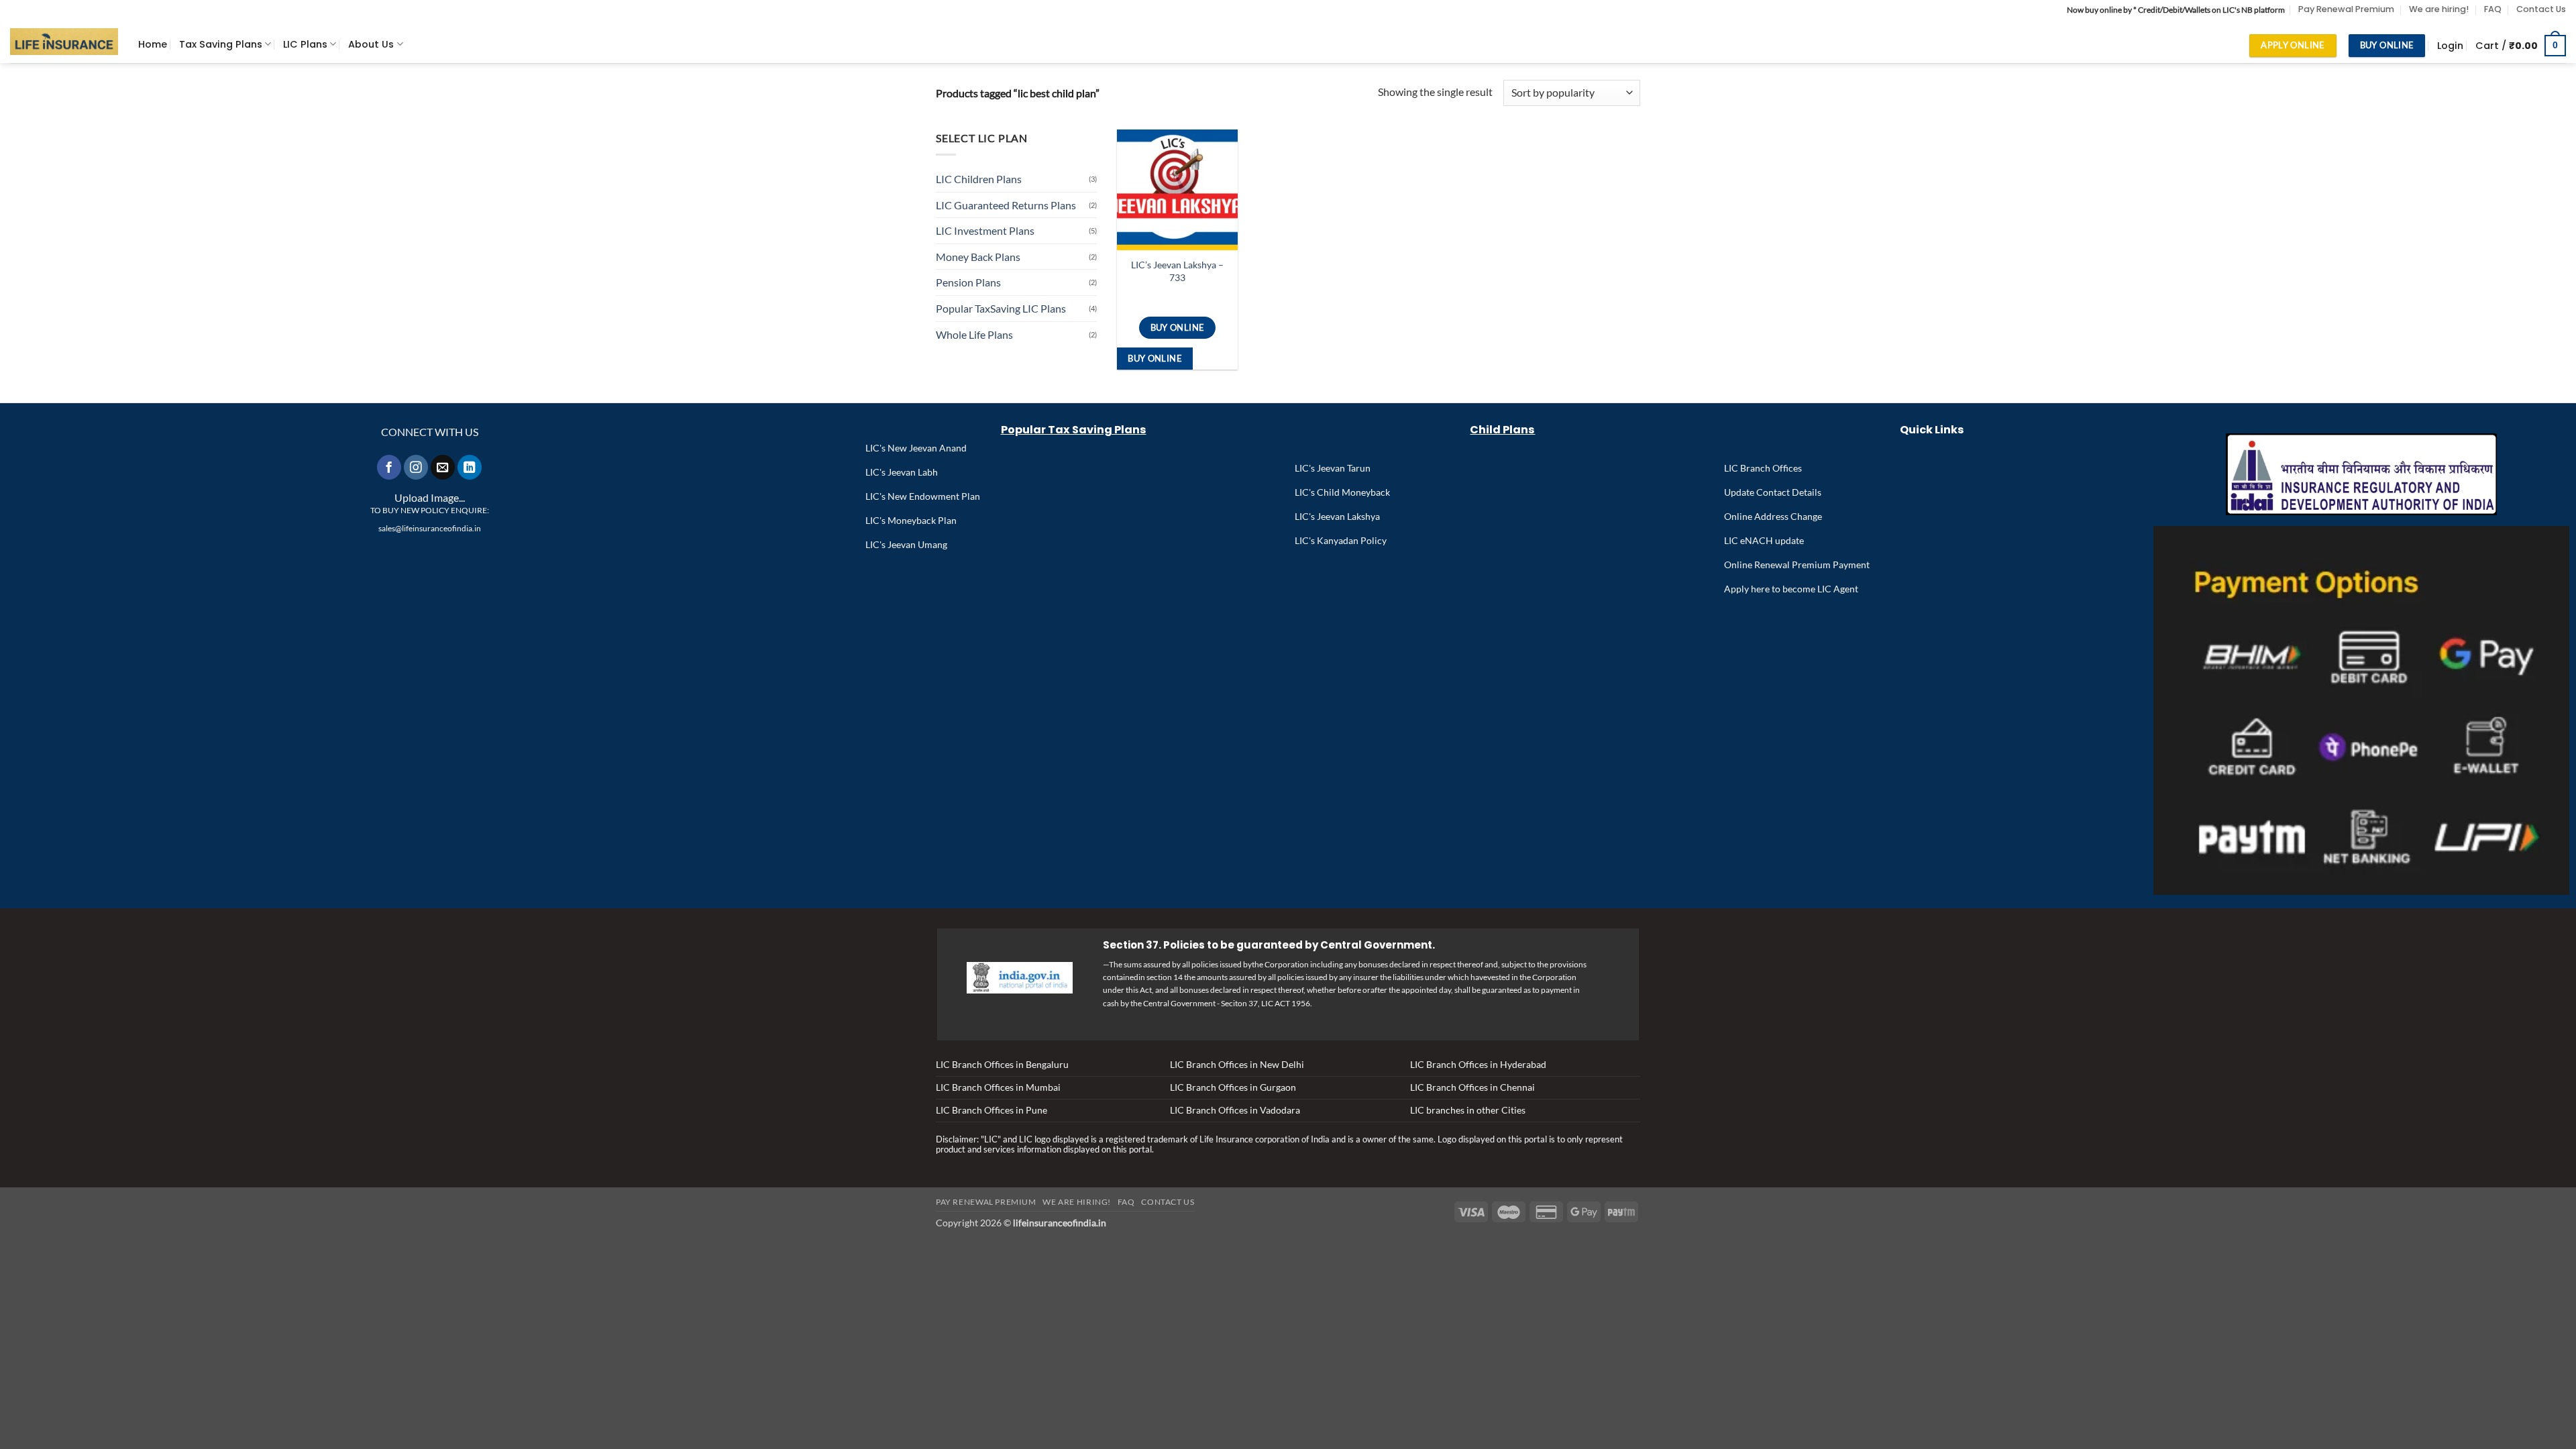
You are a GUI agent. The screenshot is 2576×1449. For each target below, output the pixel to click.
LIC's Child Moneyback (1342, 492)
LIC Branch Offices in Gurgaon (1233, 1087)
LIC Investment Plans (985, 230)
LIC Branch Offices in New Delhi (1237, 1064)
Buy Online (1178, 327)
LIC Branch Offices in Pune (991, 1110)
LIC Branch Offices (1763, 468)
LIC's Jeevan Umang (906, 544)
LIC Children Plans (979, 179)
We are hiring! (2439, 9)
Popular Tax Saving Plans (1074, 430)
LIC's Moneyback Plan (911, 520)
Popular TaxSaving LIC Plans (1001, 308)
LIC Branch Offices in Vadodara (1235, 1110)
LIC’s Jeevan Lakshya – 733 (1177, 271)
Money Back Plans (978, 257)
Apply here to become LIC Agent (1791, 589)
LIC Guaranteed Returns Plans (1006, 205)
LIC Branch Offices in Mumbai (998, 1087)
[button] (2450, 46)
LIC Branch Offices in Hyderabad (1478, 1064)
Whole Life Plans (974, 334)
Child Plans (1502, 430)
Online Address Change (1773, 516)
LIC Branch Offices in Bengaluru (1002, 1064)
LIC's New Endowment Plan (923, 496)
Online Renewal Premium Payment (1797, 565)
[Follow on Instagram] (416, 467)
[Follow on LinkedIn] (470, 467)
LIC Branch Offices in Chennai (1472, 1087)
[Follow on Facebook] (389, 467)
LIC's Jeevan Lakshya (1337, 516)
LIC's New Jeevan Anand (916, 448)
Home (153, 44)
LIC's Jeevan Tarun (1333, 468)
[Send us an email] (443, 467)
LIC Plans (305, 44)
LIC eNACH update (1764, 540)
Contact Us (2541, 9)
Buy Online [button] (1155, 358)
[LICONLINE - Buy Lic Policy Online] (64, 42)
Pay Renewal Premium (2346, 9)
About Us (371, 44)
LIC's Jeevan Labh (902, 472)
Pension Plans (968, 282)
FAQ (2493, 9)
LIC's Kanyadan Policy (1341, 540)
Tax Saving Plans (221, 44)
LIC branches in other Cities (1468, 1110)
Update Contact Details (1773, 492)
